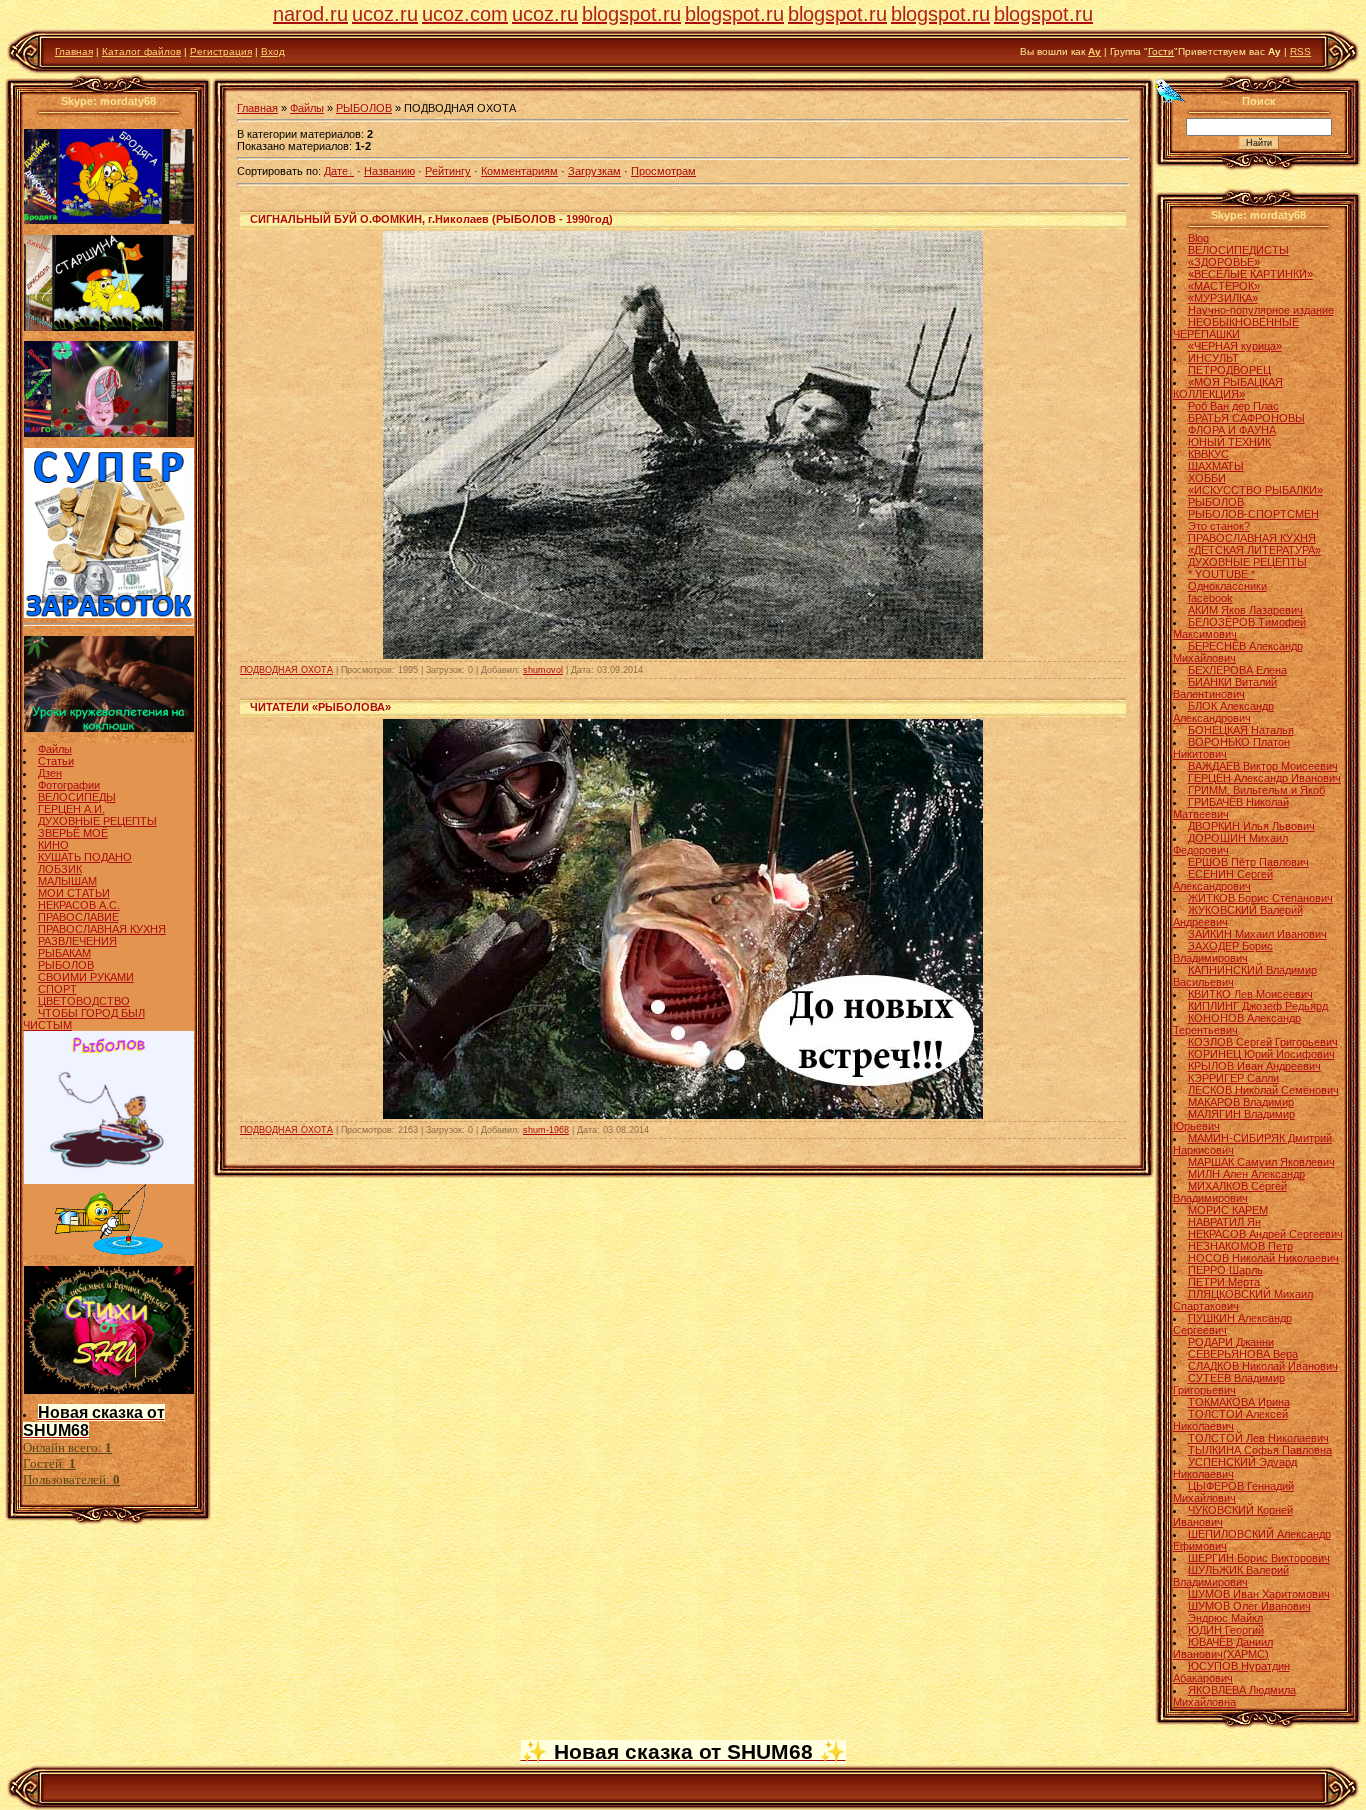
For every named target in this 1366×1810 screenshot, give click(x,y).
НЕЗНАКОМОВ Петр (1240, 1246)
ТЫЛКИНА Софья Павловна (1260, 1450)
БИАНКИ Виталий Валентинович (1225, 688)
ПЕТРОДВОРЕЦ (1229, 370)
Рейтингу (448, 171)
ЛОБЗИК (60, 869)
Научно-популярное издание (1261, 310)
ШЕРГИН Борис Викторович (1259, 1558)
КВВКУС (1208, 454)
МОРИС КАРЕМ (1228, 1210)
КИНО (53, 845)
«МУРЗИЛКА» (1223, 298)
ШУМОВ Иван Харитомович (1259, 1594)
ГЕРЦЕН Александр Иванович (1264, 778)
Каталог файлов (141, 51)
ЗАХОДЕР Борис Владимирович (1223, 952)
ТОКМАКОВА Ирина (1239, 1402)
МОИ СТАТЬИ (74, 893)
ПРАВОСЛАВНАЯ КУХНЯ (102, 929)
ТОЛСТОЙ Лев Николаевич (1258, 1438)
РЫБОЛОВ (66, 965)
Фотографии (69, 785)
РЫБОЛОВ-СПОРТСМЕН (1253, 514)
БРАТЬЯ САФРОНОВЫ (1246, 418)
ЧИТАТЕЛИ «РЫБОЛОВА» (320, 707)
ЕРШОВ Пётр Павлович (1248, 862)
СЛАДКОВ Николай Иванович (1263, 1366)
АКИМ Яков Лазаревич (1245, 610)
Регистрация (221, 51)
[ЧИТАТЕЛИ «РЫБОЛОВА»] (683, 1115)
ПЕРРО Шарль (1225, 1270)
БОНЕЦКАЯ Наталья (1241, 730)
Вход (273, 51)
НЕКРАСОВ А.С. (79, 905)
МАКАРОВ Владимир (1241, 1102)
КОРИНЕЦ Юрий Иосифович (1261, 1054)
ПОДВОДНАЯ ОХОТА (286, 670)
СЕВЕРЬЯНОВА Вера (1243, 1354)
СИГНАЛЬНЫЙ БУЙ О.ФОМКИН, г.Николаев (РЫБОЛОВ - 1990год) (431, 219)
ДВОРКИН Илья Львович (1251, 826)
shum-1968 (546, 1130)
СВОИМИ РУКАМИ (86, 977)
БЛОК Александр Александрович (1223, 712)
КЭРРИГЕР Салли (1233, 1078)
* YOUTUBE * (1221, 574)
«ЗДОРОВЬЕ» (1224, 262)
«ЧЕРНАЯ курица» (1235, 346)
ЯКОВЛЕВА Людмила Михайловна (1234, 1696)
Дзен (50, 773)
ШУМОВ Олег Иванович (1249, 1606)
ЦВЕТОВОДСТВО (84, 1001)
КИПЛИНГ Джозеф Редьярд (1258, 1006)
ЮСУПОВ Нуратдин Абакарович (1231, 1672)
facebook (1210, 598)
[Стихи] (109, 1390)
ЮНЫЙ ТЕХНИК (1229, 442)
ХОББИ (1207, 478)
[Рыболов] (109, 1180)
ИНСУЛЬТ (1213, 358)
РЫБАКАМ (64, 953)
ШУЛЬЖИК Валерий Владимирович (1231, 1576)
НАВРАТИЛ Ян (1224, 1222)
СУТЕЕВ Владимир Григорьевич (1229, 1384)
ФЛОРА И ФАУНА (1232, 430)
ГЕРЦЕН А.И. (71, 809)
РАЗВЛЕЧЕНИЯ (77, 941)
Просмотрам (663, 171)
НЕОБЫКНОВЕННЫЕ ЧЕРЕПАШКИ (1236, 328)
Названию (389, 171)
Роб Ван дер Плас (1233, 406)
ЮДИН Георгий (1226, 1630)
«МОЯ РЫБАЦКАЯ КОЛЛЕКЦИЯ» (1228, 388)
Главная (74, 51)
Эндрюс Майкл (1225, 1618)
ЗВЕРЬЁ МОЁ (73, 833)
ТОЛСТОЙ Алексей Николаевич (1230, 1420)
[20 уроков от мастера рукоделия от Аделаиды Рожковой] (109, 728)
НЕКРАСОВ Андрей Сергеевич (1265, 1234)
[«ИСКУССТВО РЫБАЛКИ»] (109, 1251)
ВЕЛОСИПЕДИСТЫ (1238, 250)
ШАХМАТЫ (1216, 466)
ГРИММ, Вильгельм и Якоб (1256, 790)
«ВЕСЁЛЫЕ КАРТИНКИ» (1250, 274)
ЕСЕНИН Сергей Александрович (1223, 880)
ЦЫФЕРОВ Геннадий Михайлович (1233, 1492)
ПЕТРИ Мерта (1224, 1282)
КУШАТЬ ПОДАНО (85, 857)
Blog (1198, 238)
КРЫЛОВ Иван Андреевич (1254, 1066)
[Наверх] (1171, 90)
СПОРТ (57, 989)
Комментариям (519, 171)
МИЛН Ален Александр (1246, 1174)
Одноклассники (1227, 586)
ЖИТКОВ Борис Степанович (1260, 898)
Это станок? (1219, 526)
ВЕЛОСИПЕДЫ (77, 797)
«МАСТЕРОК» (1224, 286)
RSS (1300, 51)
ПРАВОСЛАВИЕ (78, 917)
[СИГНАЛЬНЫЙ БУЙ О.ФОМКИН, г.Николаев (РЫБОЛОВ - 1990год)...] (683, 655)
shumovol (543, 670)
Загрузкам (594, 171)
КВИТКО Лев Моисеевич (1250, 994)
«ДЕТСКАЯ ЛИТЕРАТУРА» (1254, 550)
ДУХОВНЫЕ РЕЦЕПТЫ (97, 821)
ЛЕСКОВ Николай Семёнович (1263, 1090)
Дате (336, 171)
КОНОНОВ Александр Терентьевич (1237, 1024)
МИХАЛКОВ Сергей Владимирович (1230, 1192)
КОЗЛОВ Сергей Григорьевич (1263, 1042)
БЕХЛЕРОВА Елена (1237, 670)
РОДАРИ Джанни (1231, 1342)
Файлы (55, 749)
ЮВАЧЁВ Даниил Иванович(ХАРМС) (1223, 1648)
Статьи (56, 761)
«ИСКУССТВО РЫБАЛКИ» (1255, 490)
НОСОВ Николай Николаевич (1263, 1258)
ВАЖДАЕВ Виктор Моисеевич (1263, 766)
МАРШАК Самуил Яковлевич (1261, 1162)
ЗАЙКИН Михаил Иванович (1257, 934)
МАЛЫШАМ (67, 881)
